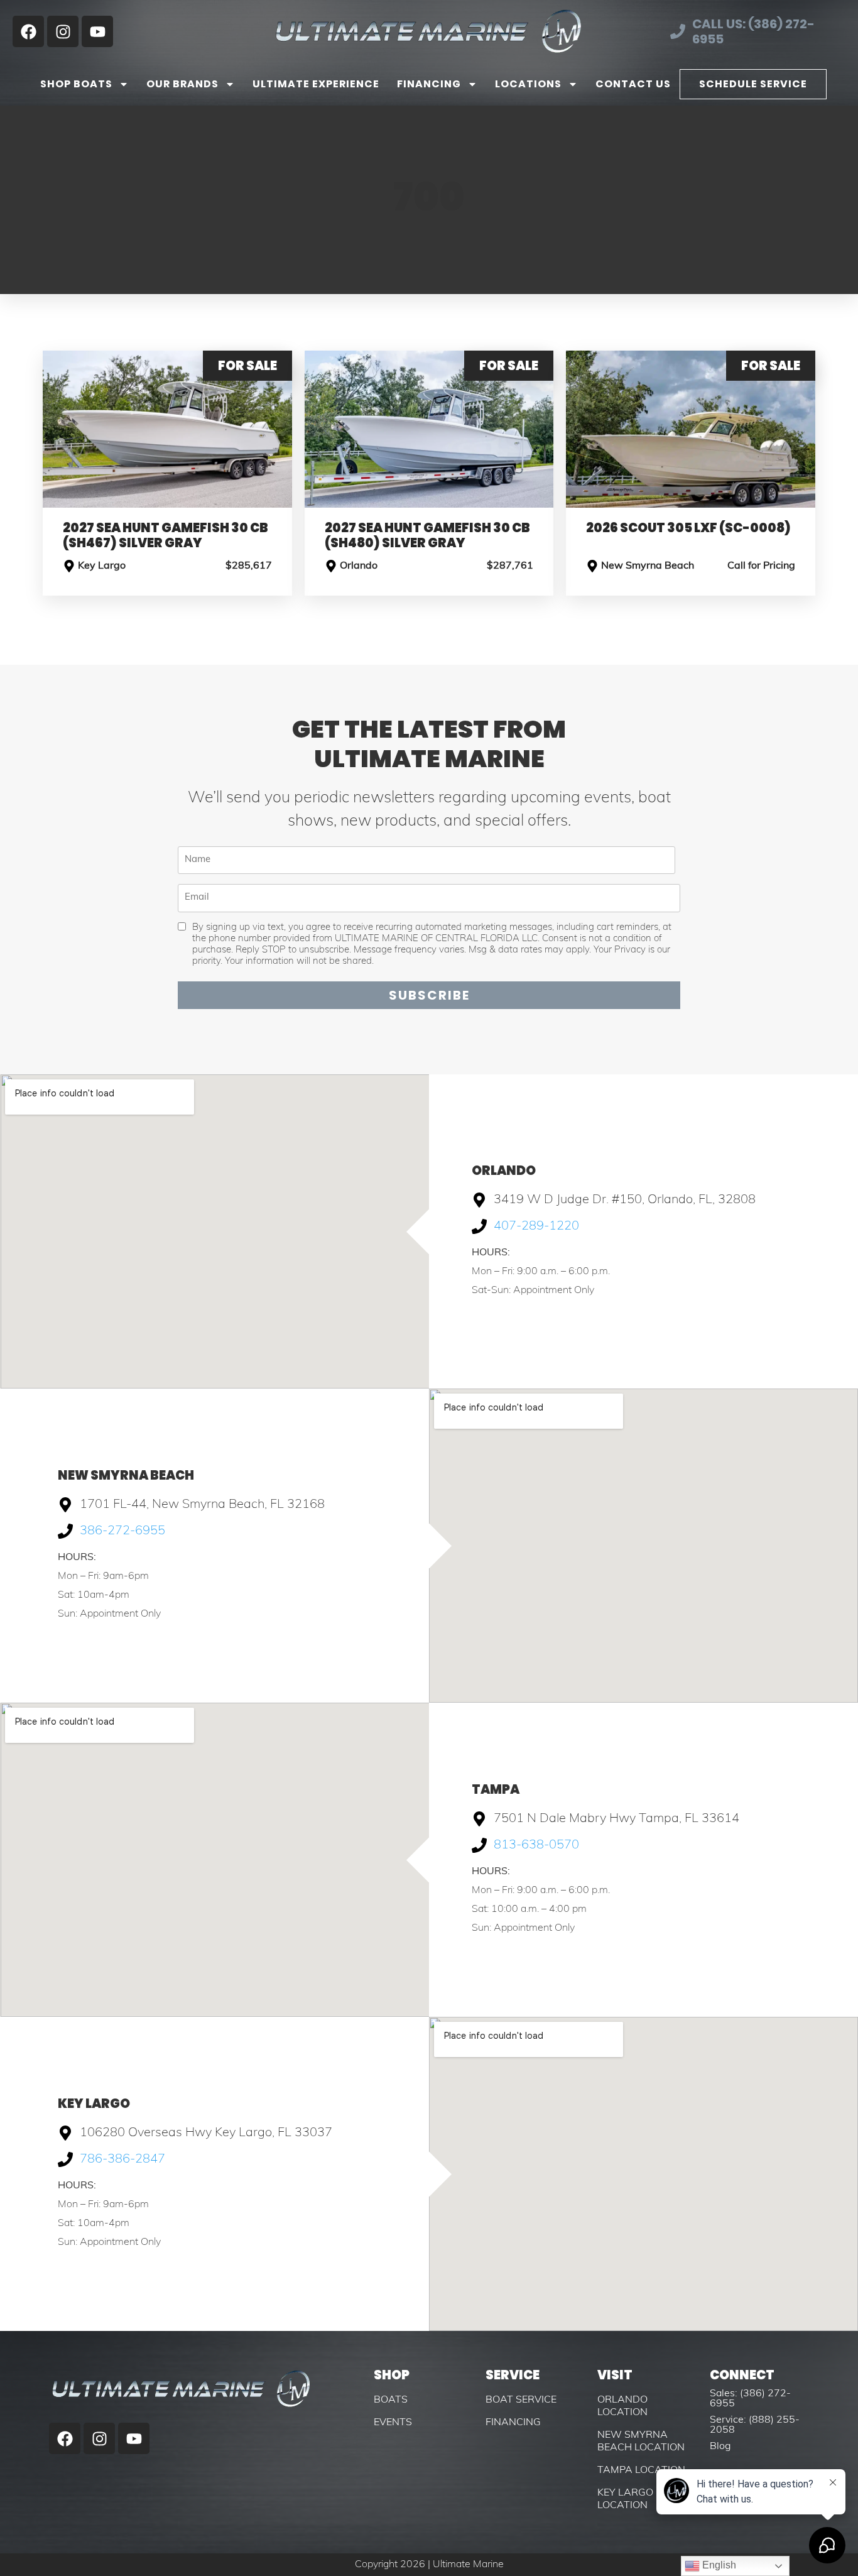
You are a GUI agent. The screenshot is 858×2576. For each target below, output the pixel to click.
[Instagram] (63, 31)
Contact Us (633, 84)
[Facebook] (28, 31)
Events (393, 2423)
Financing (429, 84)
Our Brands (182, 84)
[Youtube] (97, 31)
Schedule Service (753, 84)
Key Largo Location (625, 2499)
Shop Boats (76, 84)
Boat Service (521, 2400)
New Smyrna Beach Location (641, 2442)
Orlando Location (622, 2406)
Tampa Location (641, 2470)
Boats (391, 2400)
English (718, 2565)
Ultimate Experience (316, 84)
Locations (528, 84)
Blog (720, 2447)
